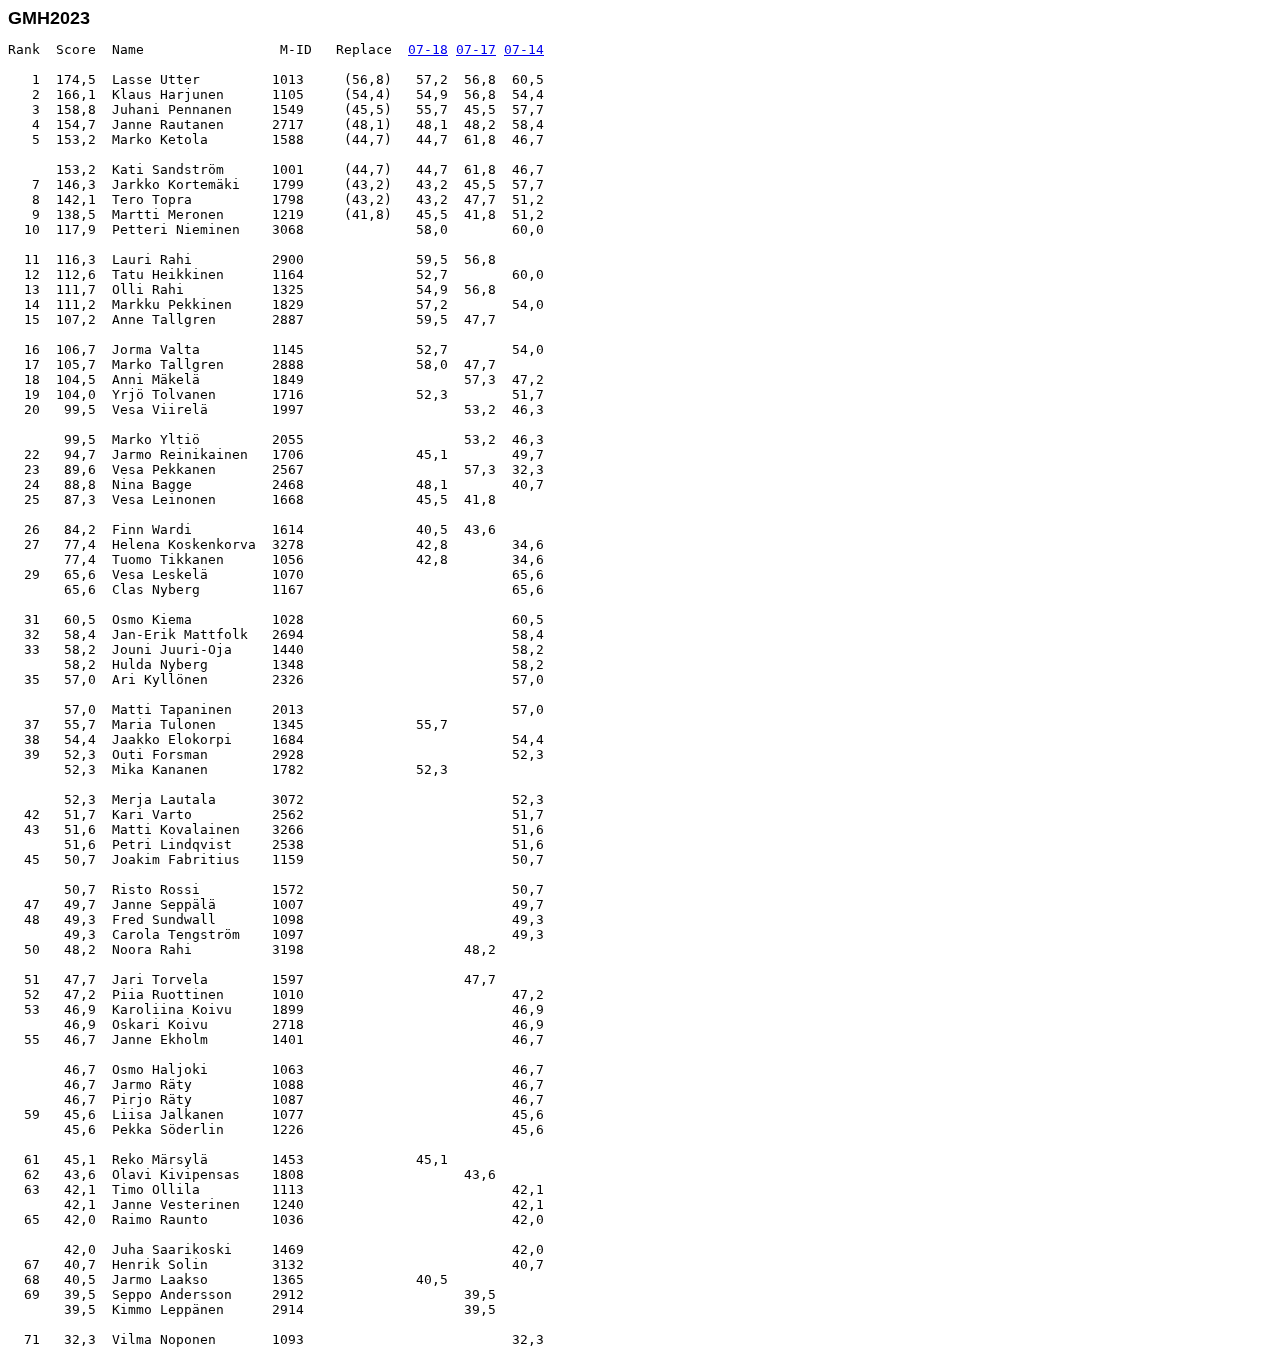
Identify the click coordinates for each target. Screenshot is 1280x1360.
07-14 (524, 49)
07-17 (476, 49)
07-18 (428, 49)
